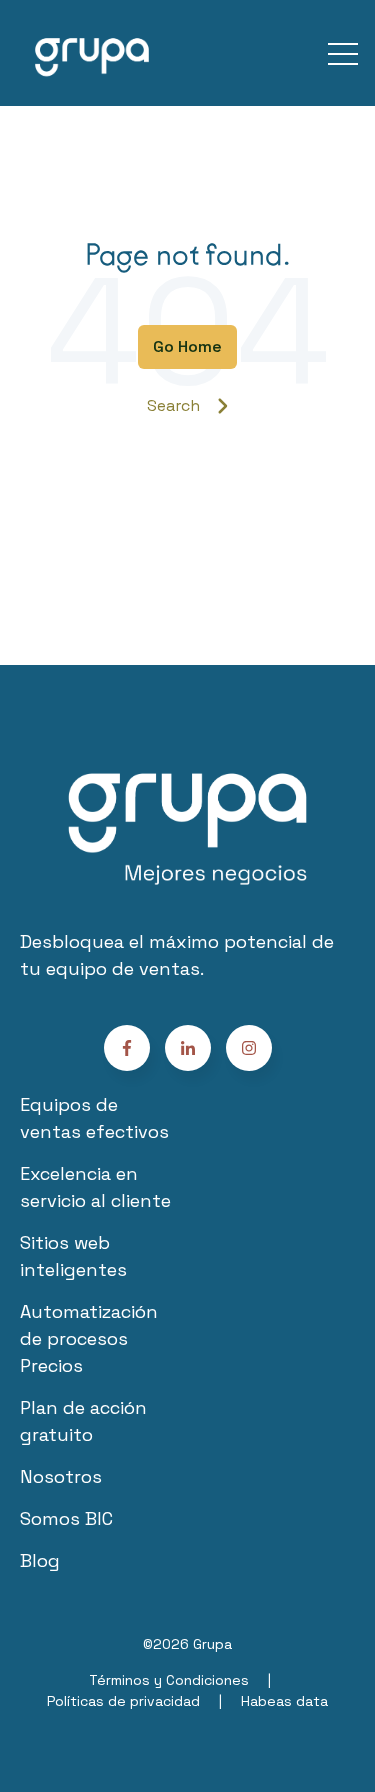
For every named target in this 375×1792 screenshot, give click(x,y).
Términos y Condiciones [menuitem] (169, 1680)
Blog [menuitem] (40, 1560)
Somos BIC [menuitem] (66, 1518)
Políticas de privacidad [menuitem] (123, 1701)
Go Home (187, 346)
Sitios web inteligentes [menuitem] (73, 1256)
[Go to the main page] (92, 53)
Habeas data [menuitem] (284, 1701)
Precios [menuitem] (51, 1365)
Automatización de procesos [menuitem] (89, 1325)
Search (173, 405)
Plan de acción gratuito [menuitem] (83, 1421)
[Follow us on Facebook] (249, 1048)
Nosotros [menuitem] (61, 1476)
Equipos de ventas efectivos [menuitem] (94, 1118)
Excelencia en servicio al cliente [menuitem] (95, 1187)
